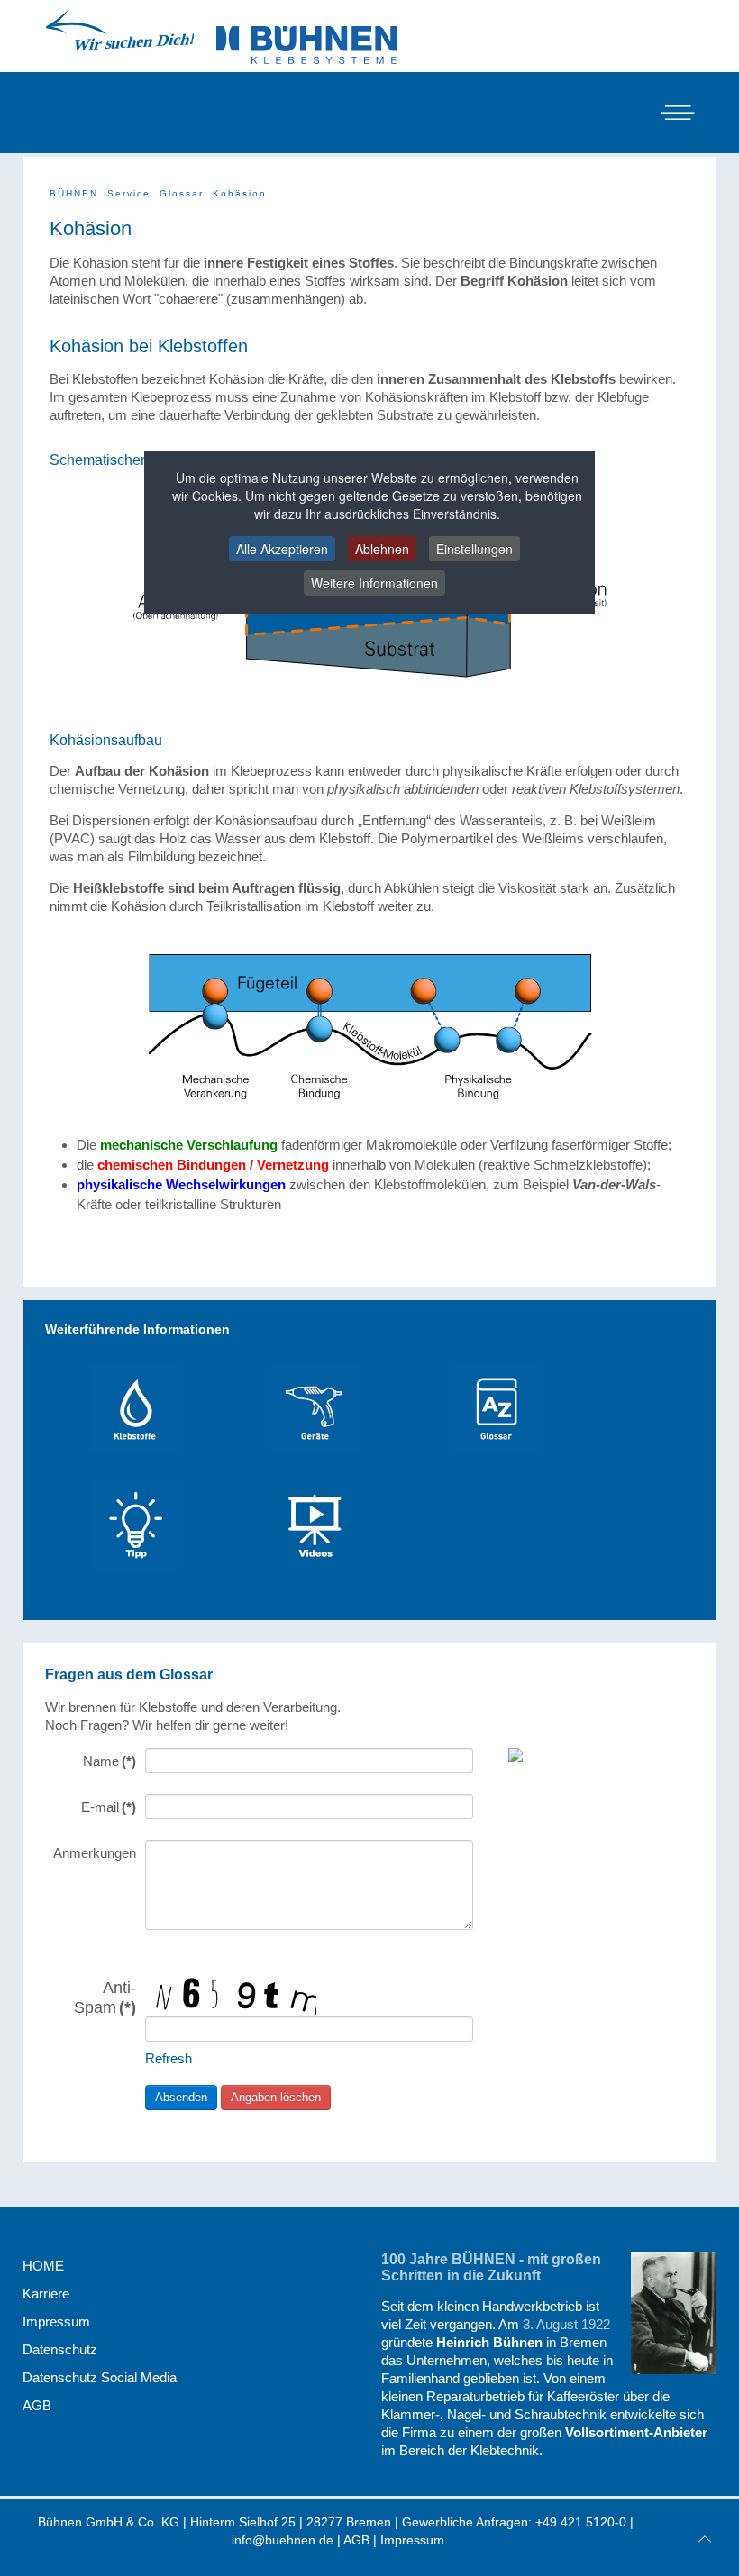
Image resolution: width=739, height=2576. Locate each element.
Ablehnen (382, 549)
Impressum (56, 2321)
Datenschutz (60, 2349)
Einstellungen (474, 549)
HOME (43, 2266)
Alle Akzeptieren (282, 549)
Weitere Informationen (374, 583)
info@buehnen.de (283, 2540)
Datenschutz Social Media (100, 2377)
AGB (37, 2405)
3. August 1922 (566, 2324)
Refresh (169, 2058)
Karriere (46, 2294)
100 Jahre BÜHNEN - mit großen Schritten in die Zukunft (491, 2267)
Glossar (182, 193)
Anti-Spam (105, 1997)
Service (129, 193)
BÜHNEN (74, 193)
